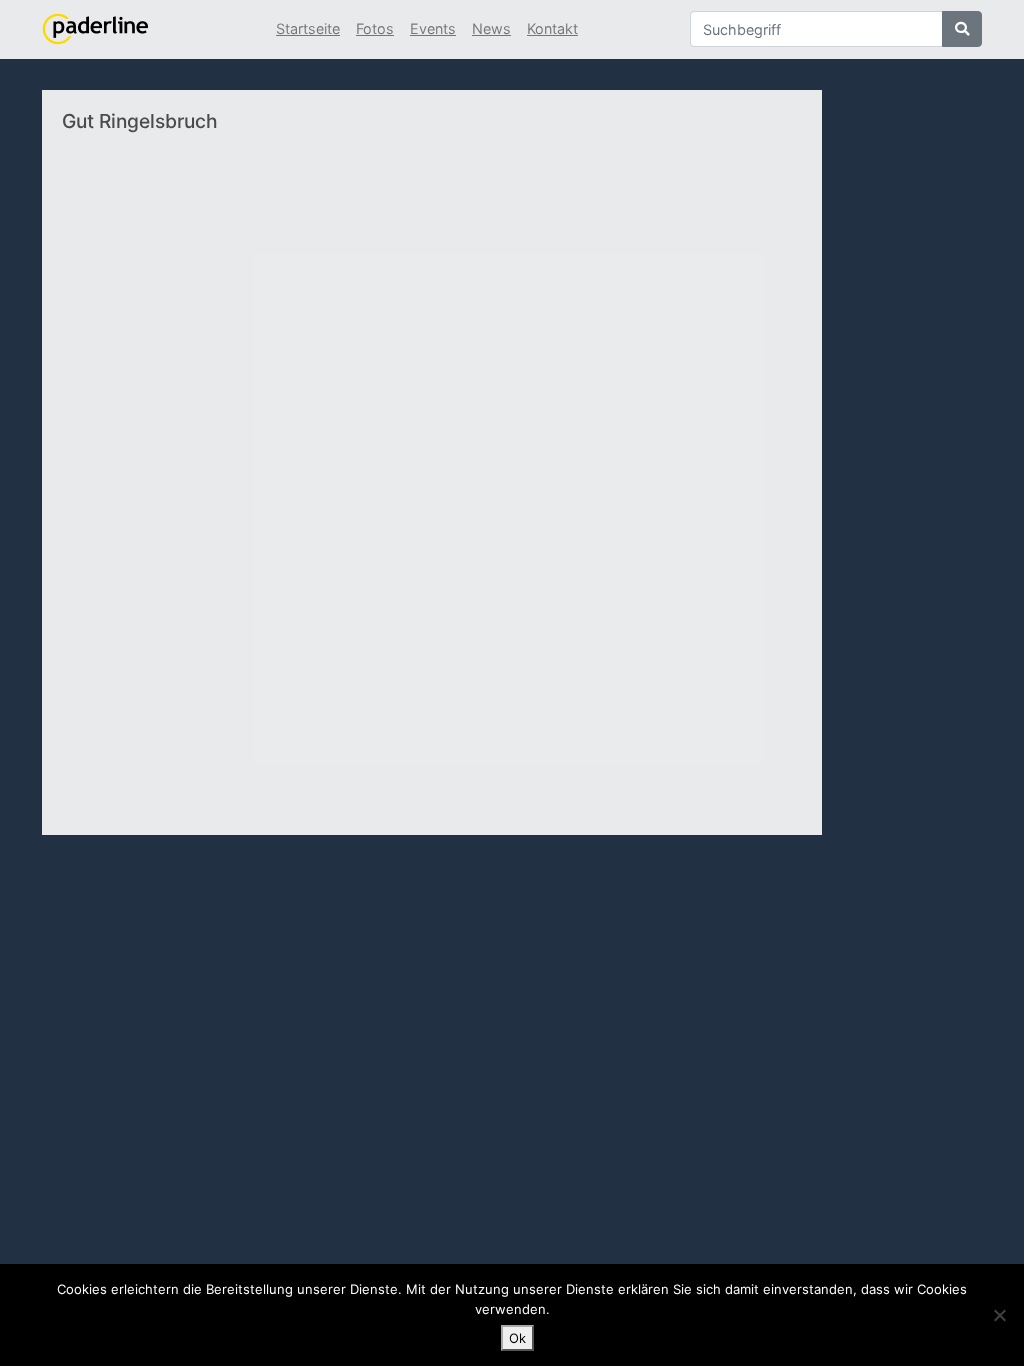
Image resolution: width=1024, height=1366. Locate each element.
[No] (999, 1315)
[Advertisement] (685, 453)
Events (433, 28)
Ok (517, 1338)
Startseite (308, 28)
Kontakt (552, 28)
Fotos (375, 28)
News (491, 28)
